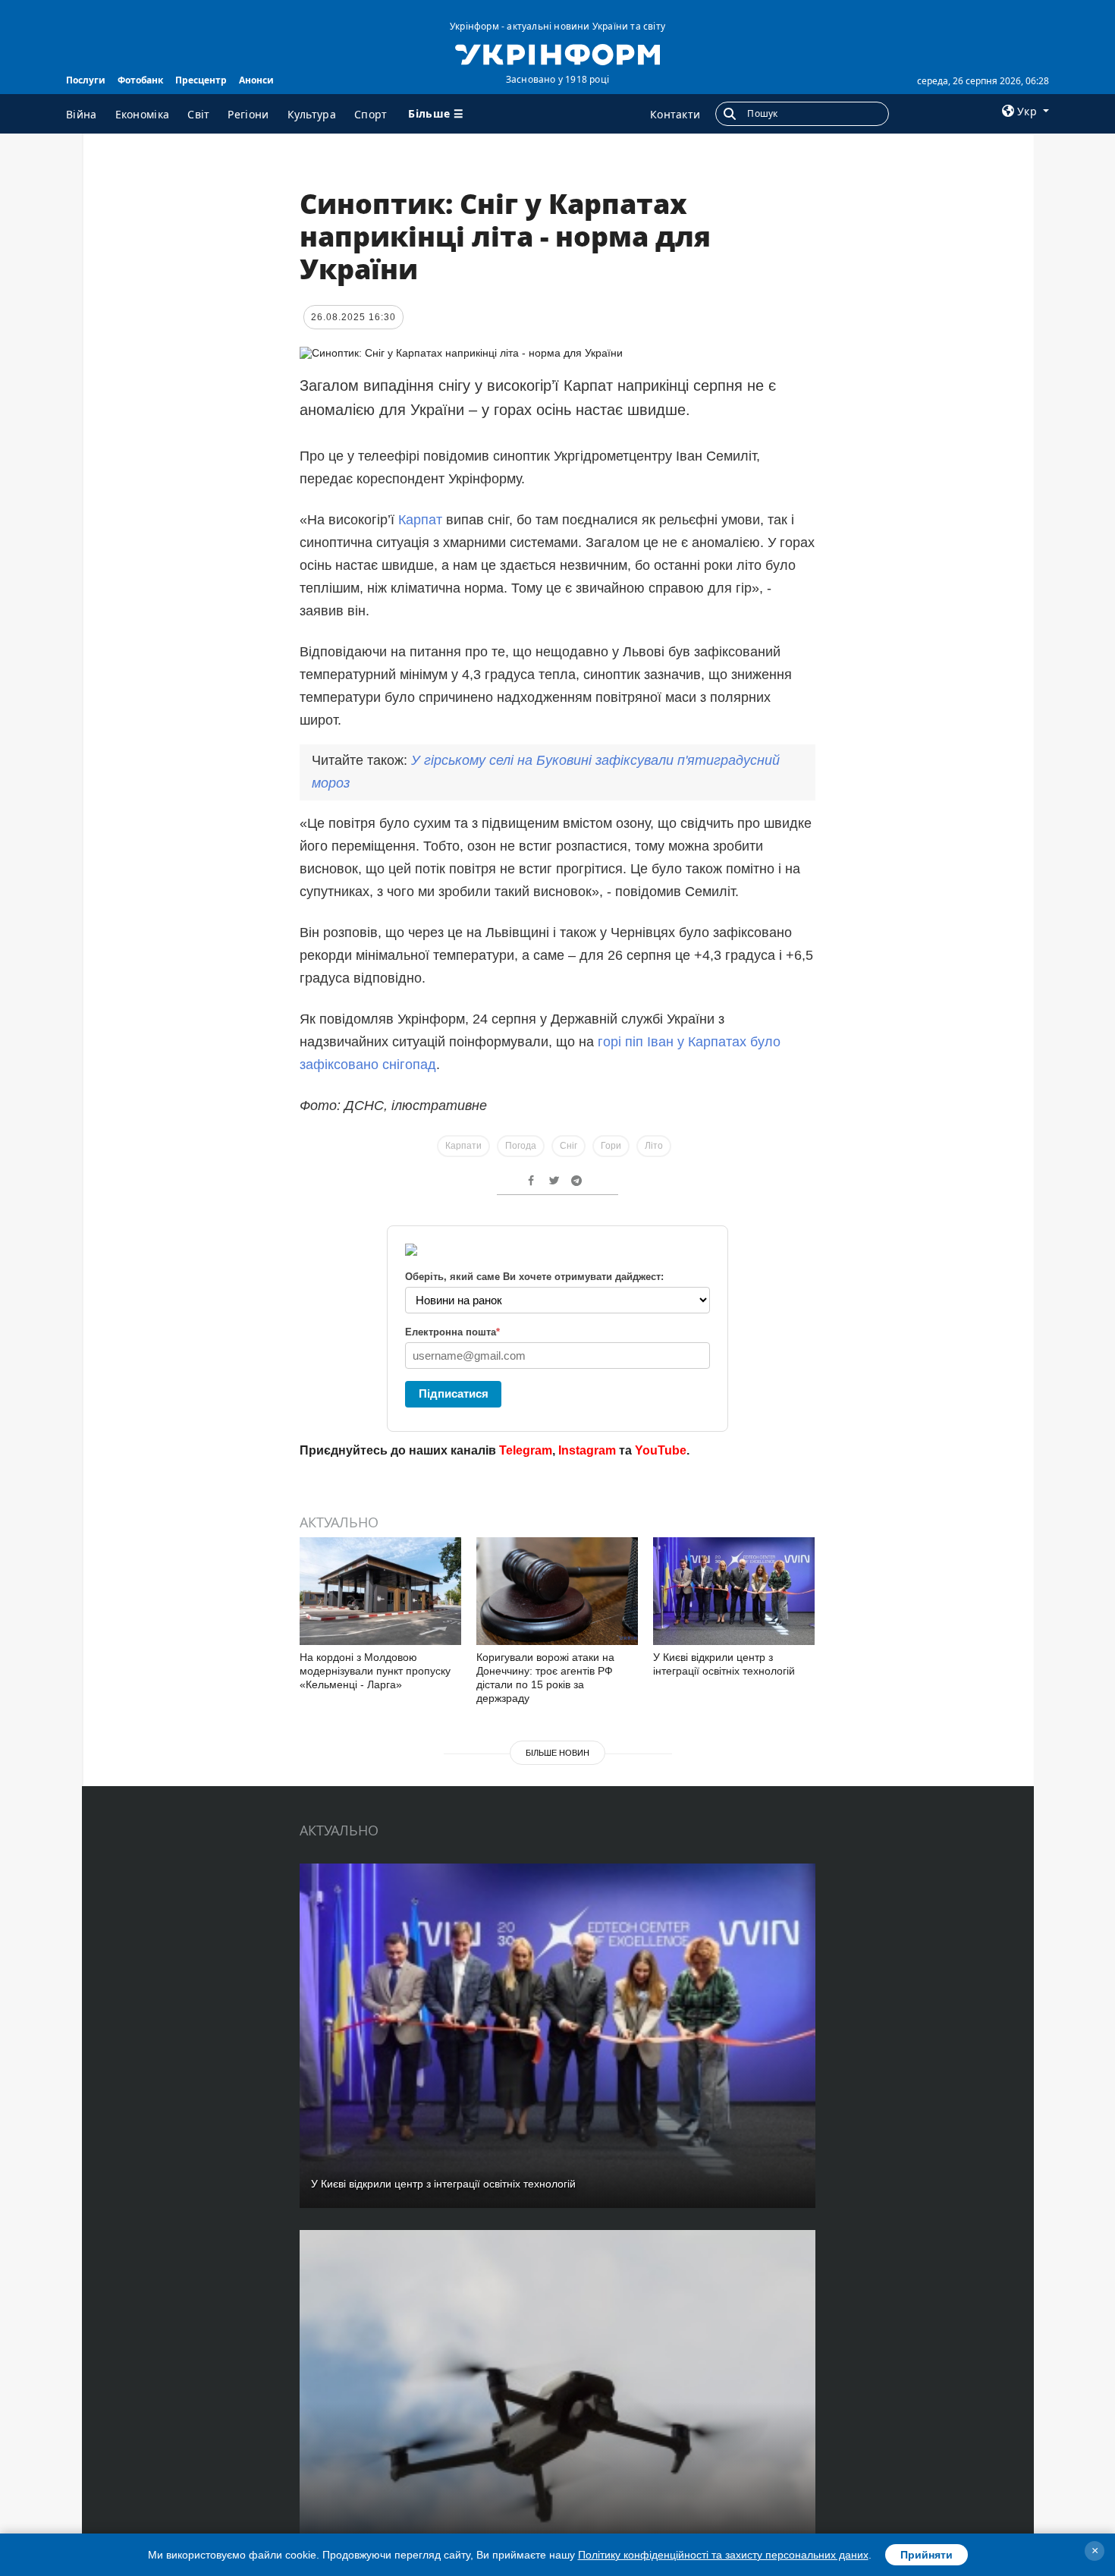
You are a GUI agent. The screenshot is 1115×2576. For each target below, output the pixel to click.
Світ (198, 114)
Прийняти (927, 2555)
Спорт (371, 114)
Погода (521, 1146)
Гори (611, 1146)
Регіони (248, 114)
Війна (82, 114)
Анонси (256, 80)
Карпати (463, 1146)
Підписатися (454, 1393)
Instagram (587, 1450)
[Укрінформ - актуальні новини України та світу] (557, 53)
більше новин (557, 1753)
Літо (654, 1146)
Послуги (86, 80)
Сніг (568, 1146)
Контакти (675, 114)
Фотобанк (140, 80)
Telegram (526, 1450)
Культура (312, 114)
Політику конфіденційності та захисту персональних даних (723, 2555)
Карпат (420, 520)
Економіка (143, 114)
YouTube (661, 1450)
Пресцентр (201, 80)
